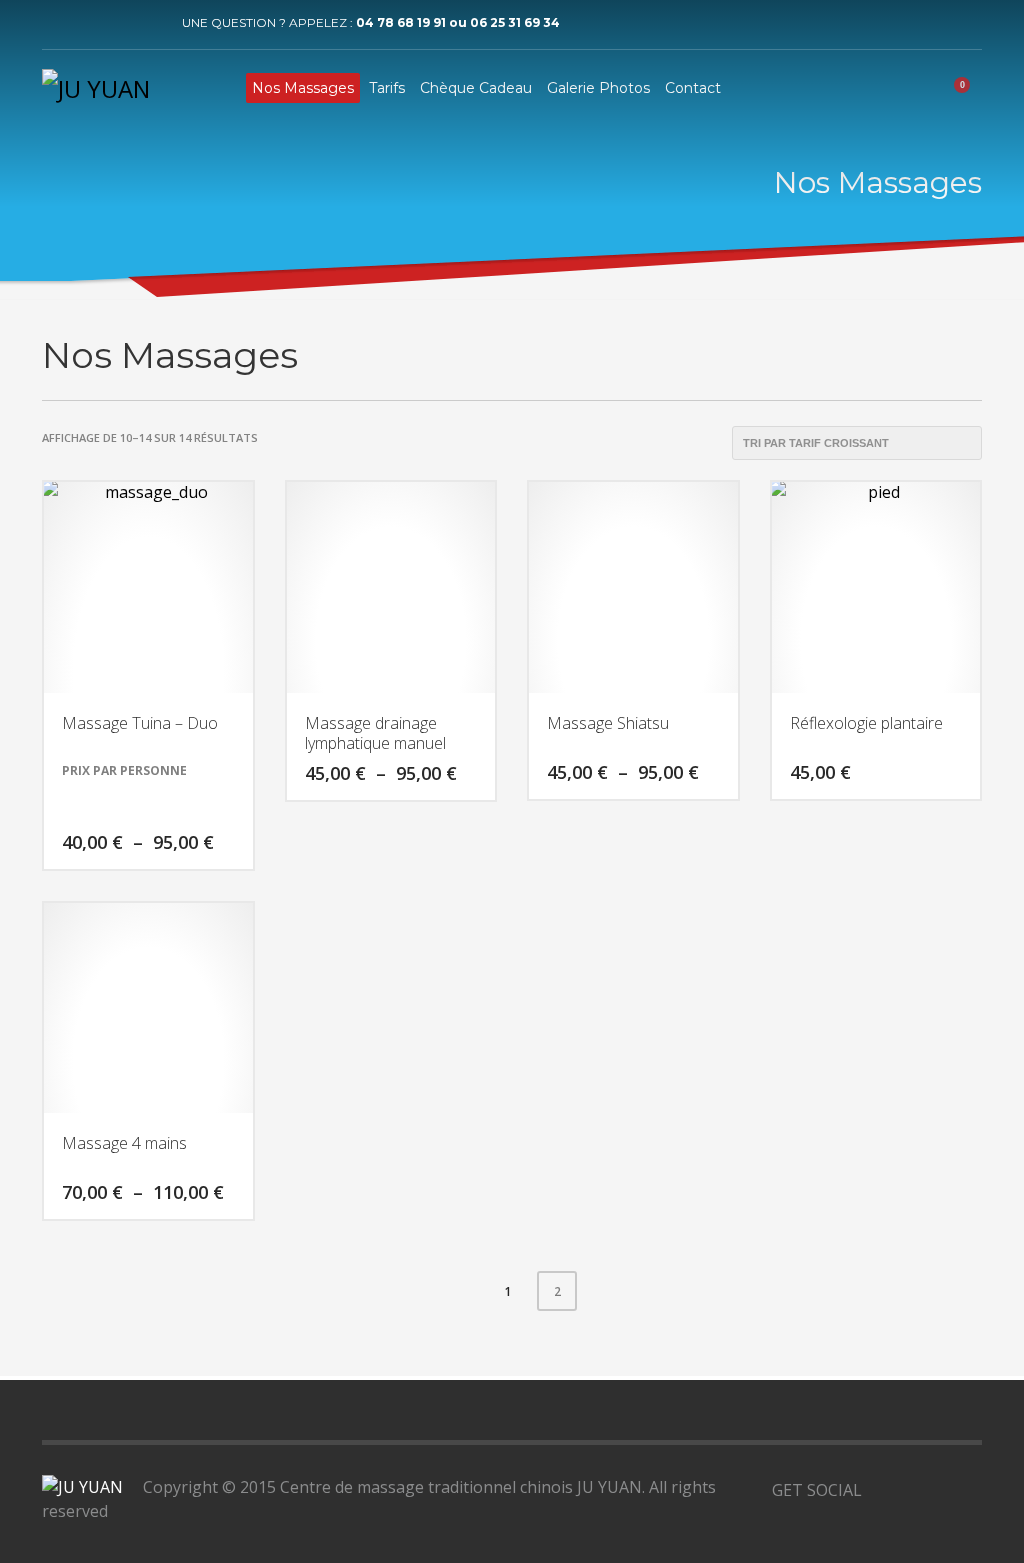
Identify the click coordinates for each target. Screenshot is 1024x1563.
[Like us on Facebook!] (877, 1490)
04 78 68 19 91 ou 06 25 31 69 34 (458, 22)
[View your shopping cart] (969, 88)
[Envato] (967, 1490)
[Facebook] (57, 23)
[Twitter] (87, 23)
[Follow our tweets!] (907, 1490)
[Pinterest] (117, 23)
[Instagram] (147, 23)
